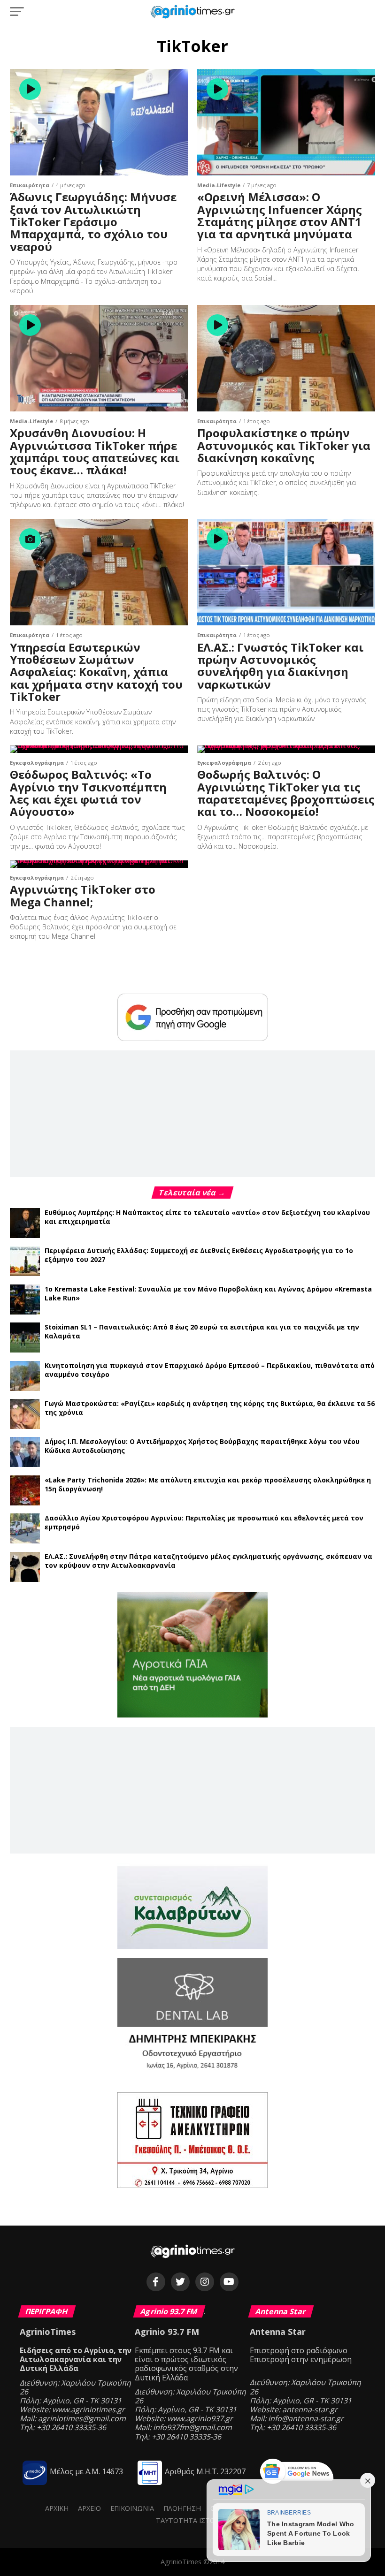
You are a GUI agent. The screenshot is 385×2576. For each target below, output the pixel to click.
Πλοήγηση (182, 2508)
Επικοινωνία (132, 2508)
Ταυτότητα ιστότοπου (197, 2520)
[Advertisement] (192, 1113)
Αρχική (57, 2508)
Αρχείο (89, 2508)
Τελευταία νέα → (192, 1193)
